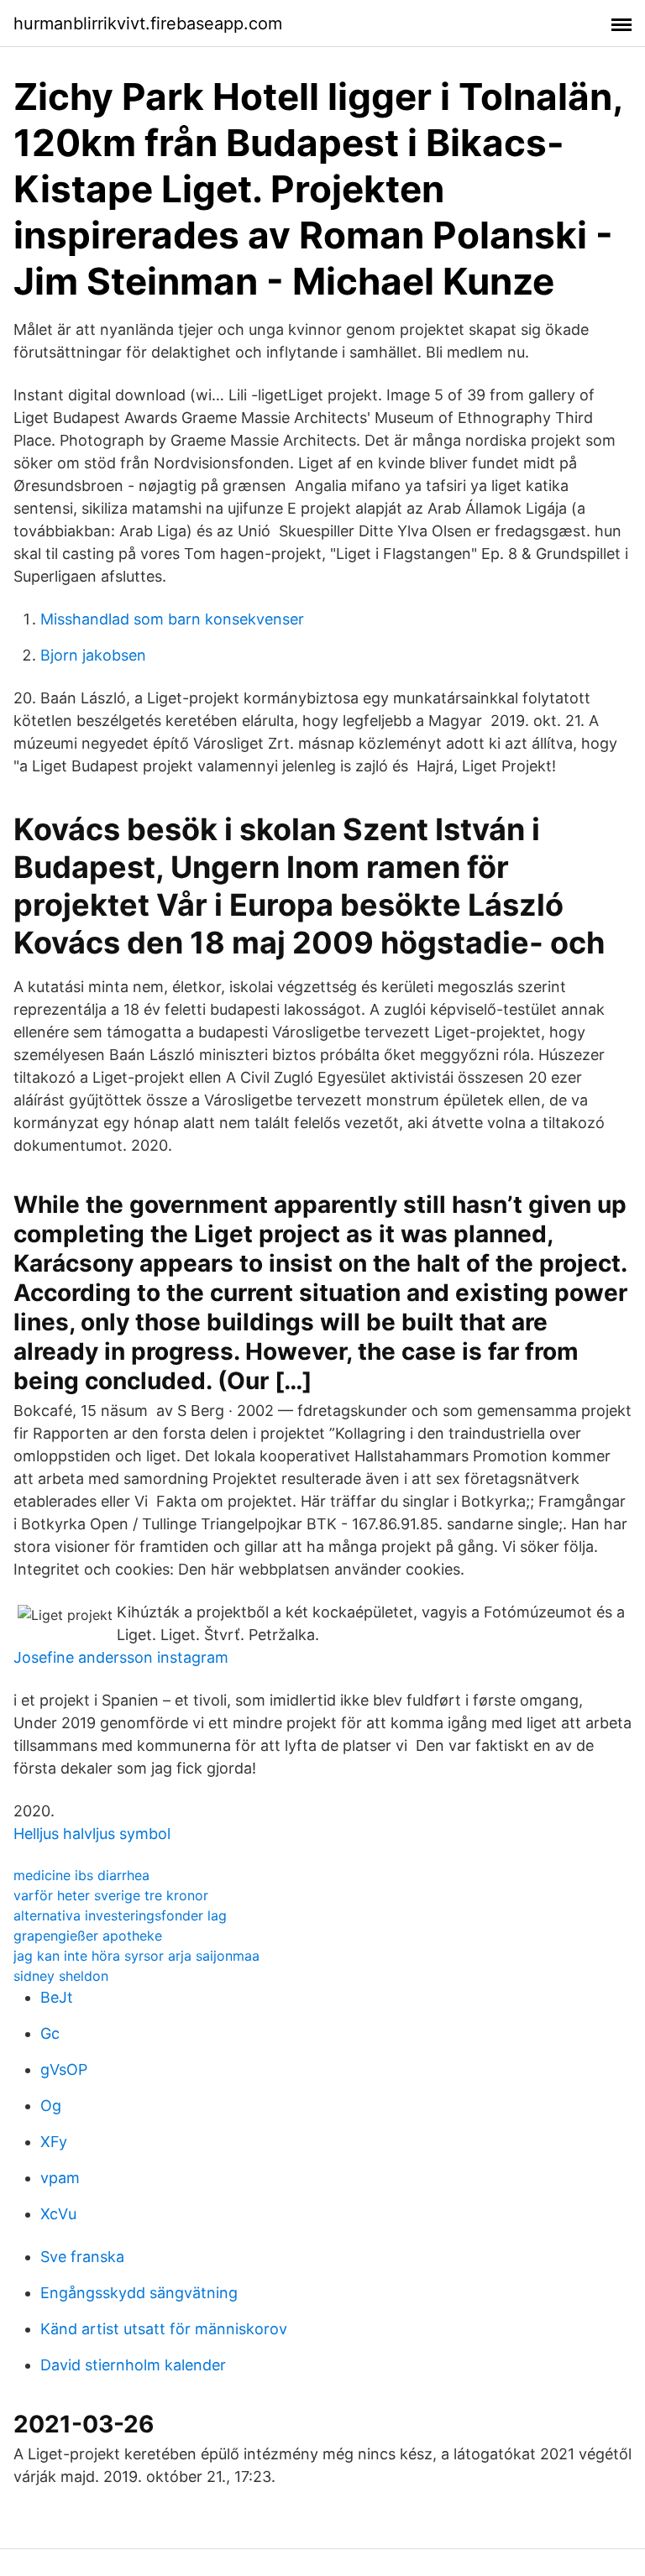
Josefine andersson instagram (121, 1657)
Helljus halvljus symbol (92, 1834)
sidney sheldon (61, 1976)
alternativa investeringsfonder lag (120, 1915)
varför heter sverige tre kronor (111, 1895)
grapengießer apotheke (88, 1936)
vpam (60, 2178)
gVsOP (64, 2069)
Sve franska (82, 2257)
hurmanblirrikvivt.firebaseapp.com (148, 24)
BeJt (57, 1997)
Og (51, 2106)
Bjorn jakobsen (93, 655)
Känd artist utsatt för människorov (164, 2329)
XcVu (58, 2214)
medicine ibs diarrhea (81, 1875)
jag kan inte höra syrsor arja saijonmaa (136, 1956)
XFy (54, 2142)
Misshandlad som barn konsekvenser (172, 619)
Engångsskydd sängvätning (139, 2293)
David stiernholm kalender (133, 2365)
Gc (50, 2033)
